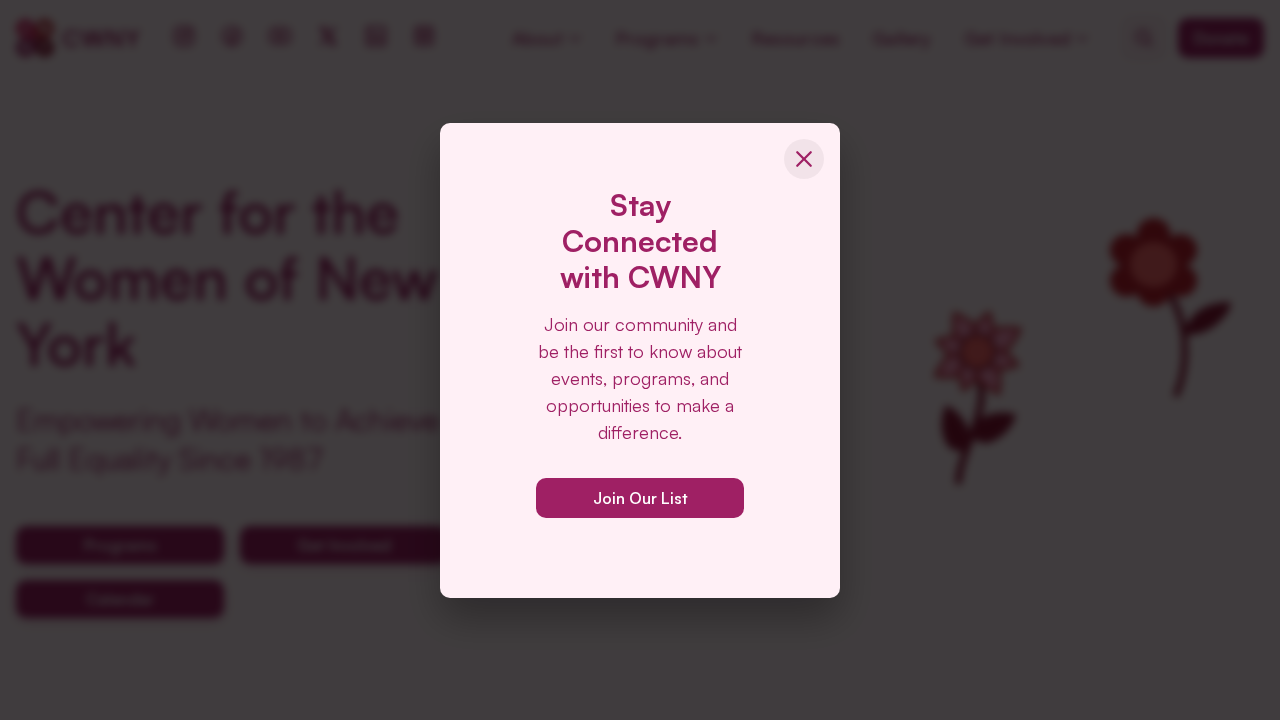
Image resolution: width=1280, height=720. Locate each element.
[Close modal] (804, 159)
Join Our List (640, 498)
